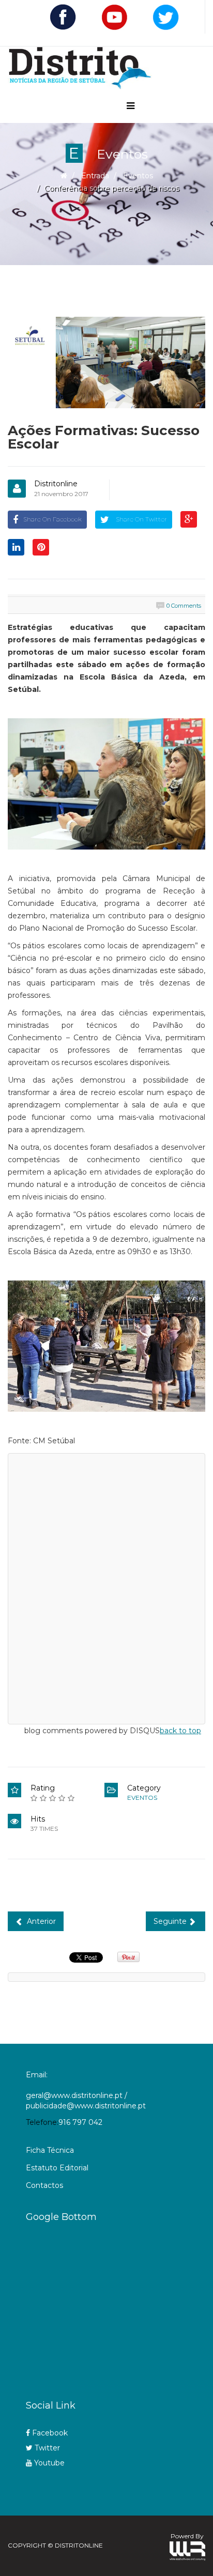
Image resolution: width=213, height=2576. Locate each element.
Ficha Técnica (50, 2150)
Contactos (44, 2185)
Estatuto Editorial (57, 2168)
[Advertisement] (119, 2307)
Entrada (95, 176)
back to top (180, 1731)
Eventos (138, 176)
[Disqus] (106, 1587)
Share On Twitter (141, 519)
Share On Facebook (52, 519)
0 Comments (184, 606)
